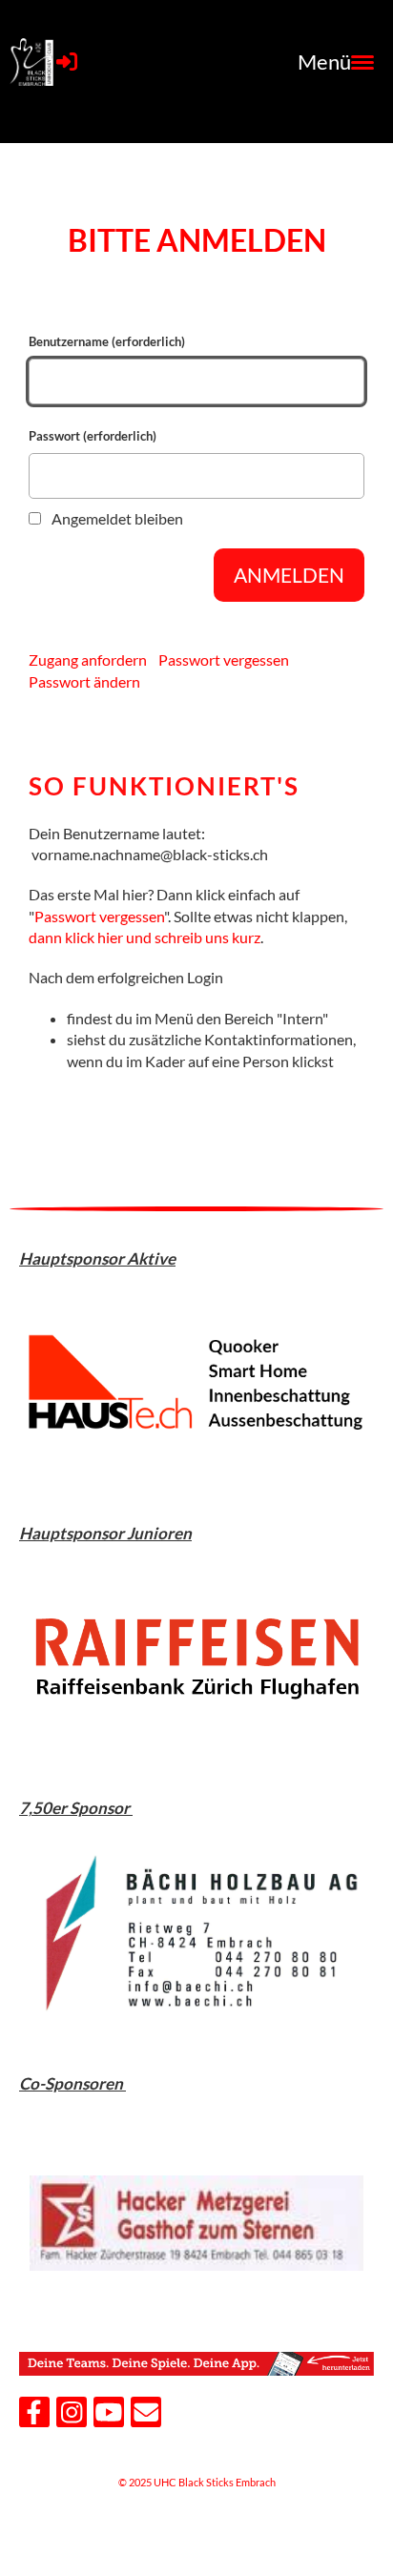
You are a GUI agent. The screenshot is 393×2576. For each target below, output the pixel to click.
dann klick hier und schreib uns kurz (145, 937)
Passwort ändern (84, 681)
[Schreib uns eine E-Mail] (146, 2415)
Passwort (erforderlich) (93, 436)
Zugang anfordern (88, 659)
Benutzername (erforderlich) (107, 341)
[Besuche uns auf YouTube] (109, 2415)
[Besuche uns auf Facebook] (34, 2415)
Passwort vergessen (224, 659)
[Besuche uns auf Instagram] (72, 2415)
